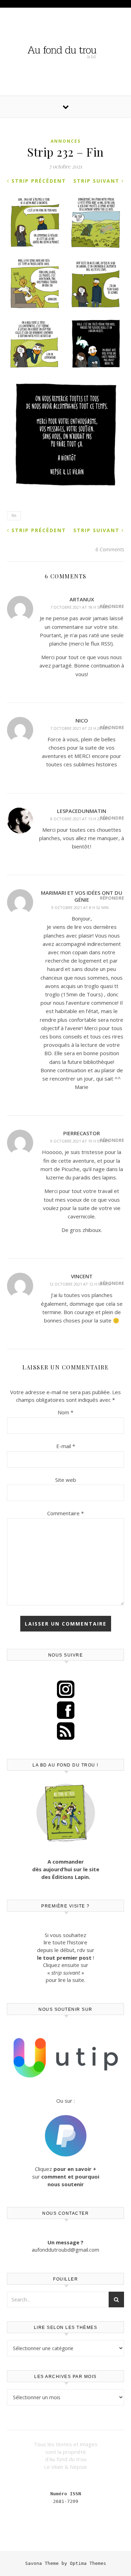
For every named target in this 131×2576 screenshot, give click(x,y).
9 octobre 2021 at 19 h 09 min (80, 1141)
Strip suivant (97, 181)
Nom (65, 1412)
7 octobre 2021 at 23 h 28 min (80, 728)
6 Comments (110, 549)
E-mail (66, 1446)
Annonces (66, 141)
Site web (66, 1480)
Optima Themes (88, 2563)
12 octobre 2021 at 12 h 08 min (80, 1284)
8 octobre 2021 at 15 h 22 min (80, 819)
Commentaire (65, 1513)
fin (14, 516)
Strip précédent (38, 181)
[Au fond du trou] (65, 51)
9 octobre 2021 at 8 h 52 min (80, 907)
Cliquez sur (66, 2176)
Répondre (112, 606)
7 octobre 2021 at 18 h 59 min (80, 607)
